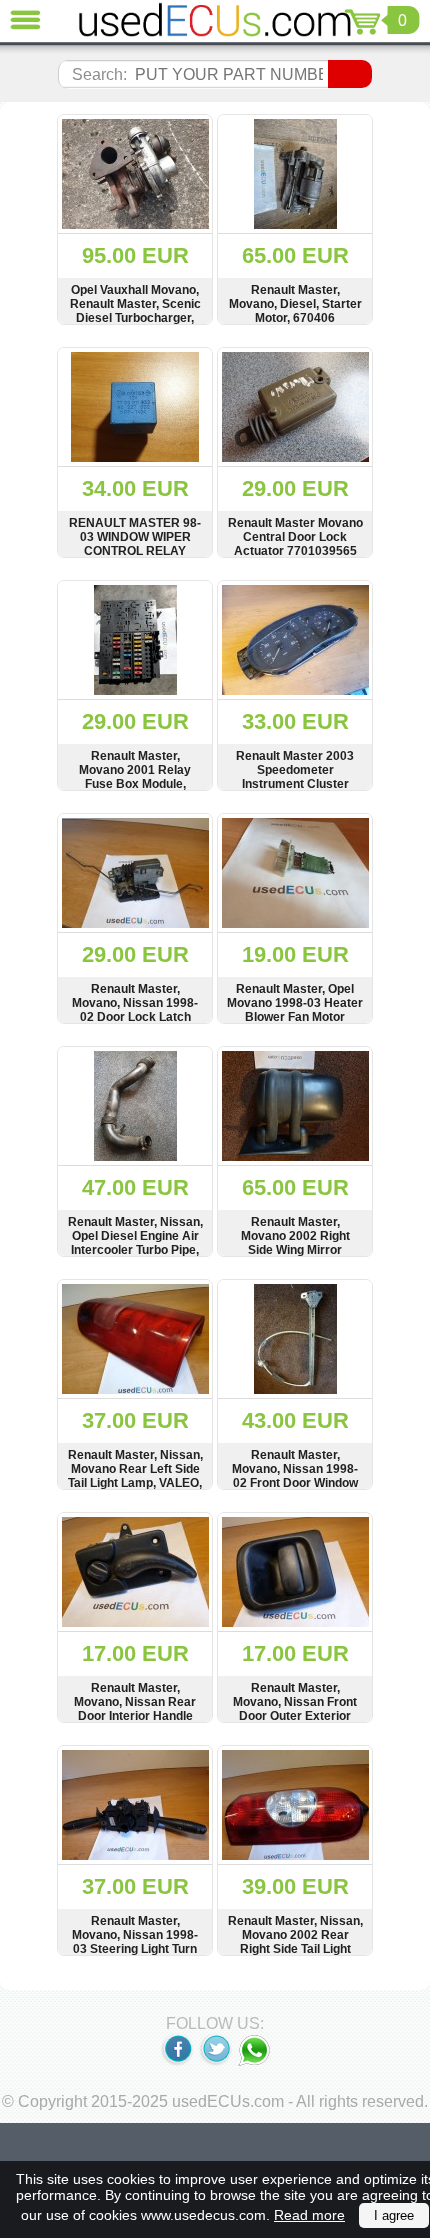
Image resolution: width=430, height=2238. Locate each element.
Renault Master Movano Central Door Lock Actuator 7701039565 (295, 537)
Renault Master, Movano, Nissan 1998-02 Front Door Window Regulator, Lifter (295, 1476)
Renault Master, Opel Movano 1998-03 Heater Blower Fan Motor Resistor (295, 1010)
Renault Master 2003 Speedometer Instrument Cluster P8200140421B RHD (295, 777)
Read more (309, 2215)
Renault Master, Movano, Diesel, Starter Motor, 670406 (295, 304)
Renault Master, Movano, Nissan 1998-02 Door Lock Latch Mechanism (135, 1010)
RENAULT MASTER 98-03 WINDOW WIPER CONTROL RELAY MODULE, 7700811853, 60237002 (135, 551)
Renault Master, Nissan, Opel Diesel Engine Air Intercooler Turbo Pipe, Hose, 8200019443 (135, 1243)
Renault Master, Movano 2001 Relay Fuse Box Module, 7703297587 (135, 777)
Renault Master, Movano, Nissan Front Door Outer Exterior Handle (295, 1709)
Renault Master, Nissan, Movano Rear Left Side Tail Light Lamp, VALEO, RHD (135, 1476)
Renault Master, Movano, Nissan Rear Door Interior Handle (135, 1702)
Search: (99, 74)
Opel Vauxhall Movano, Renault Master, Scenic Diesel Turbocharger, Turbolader (135, 311)
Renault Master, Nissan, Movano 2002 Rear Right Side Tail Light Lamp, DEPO (295, 1942)
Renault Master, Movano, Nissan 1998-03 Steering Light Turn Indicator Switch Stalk (135, 1942)
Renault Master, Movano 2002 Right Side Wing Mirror (295, 1236)
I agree (394, 2215)
